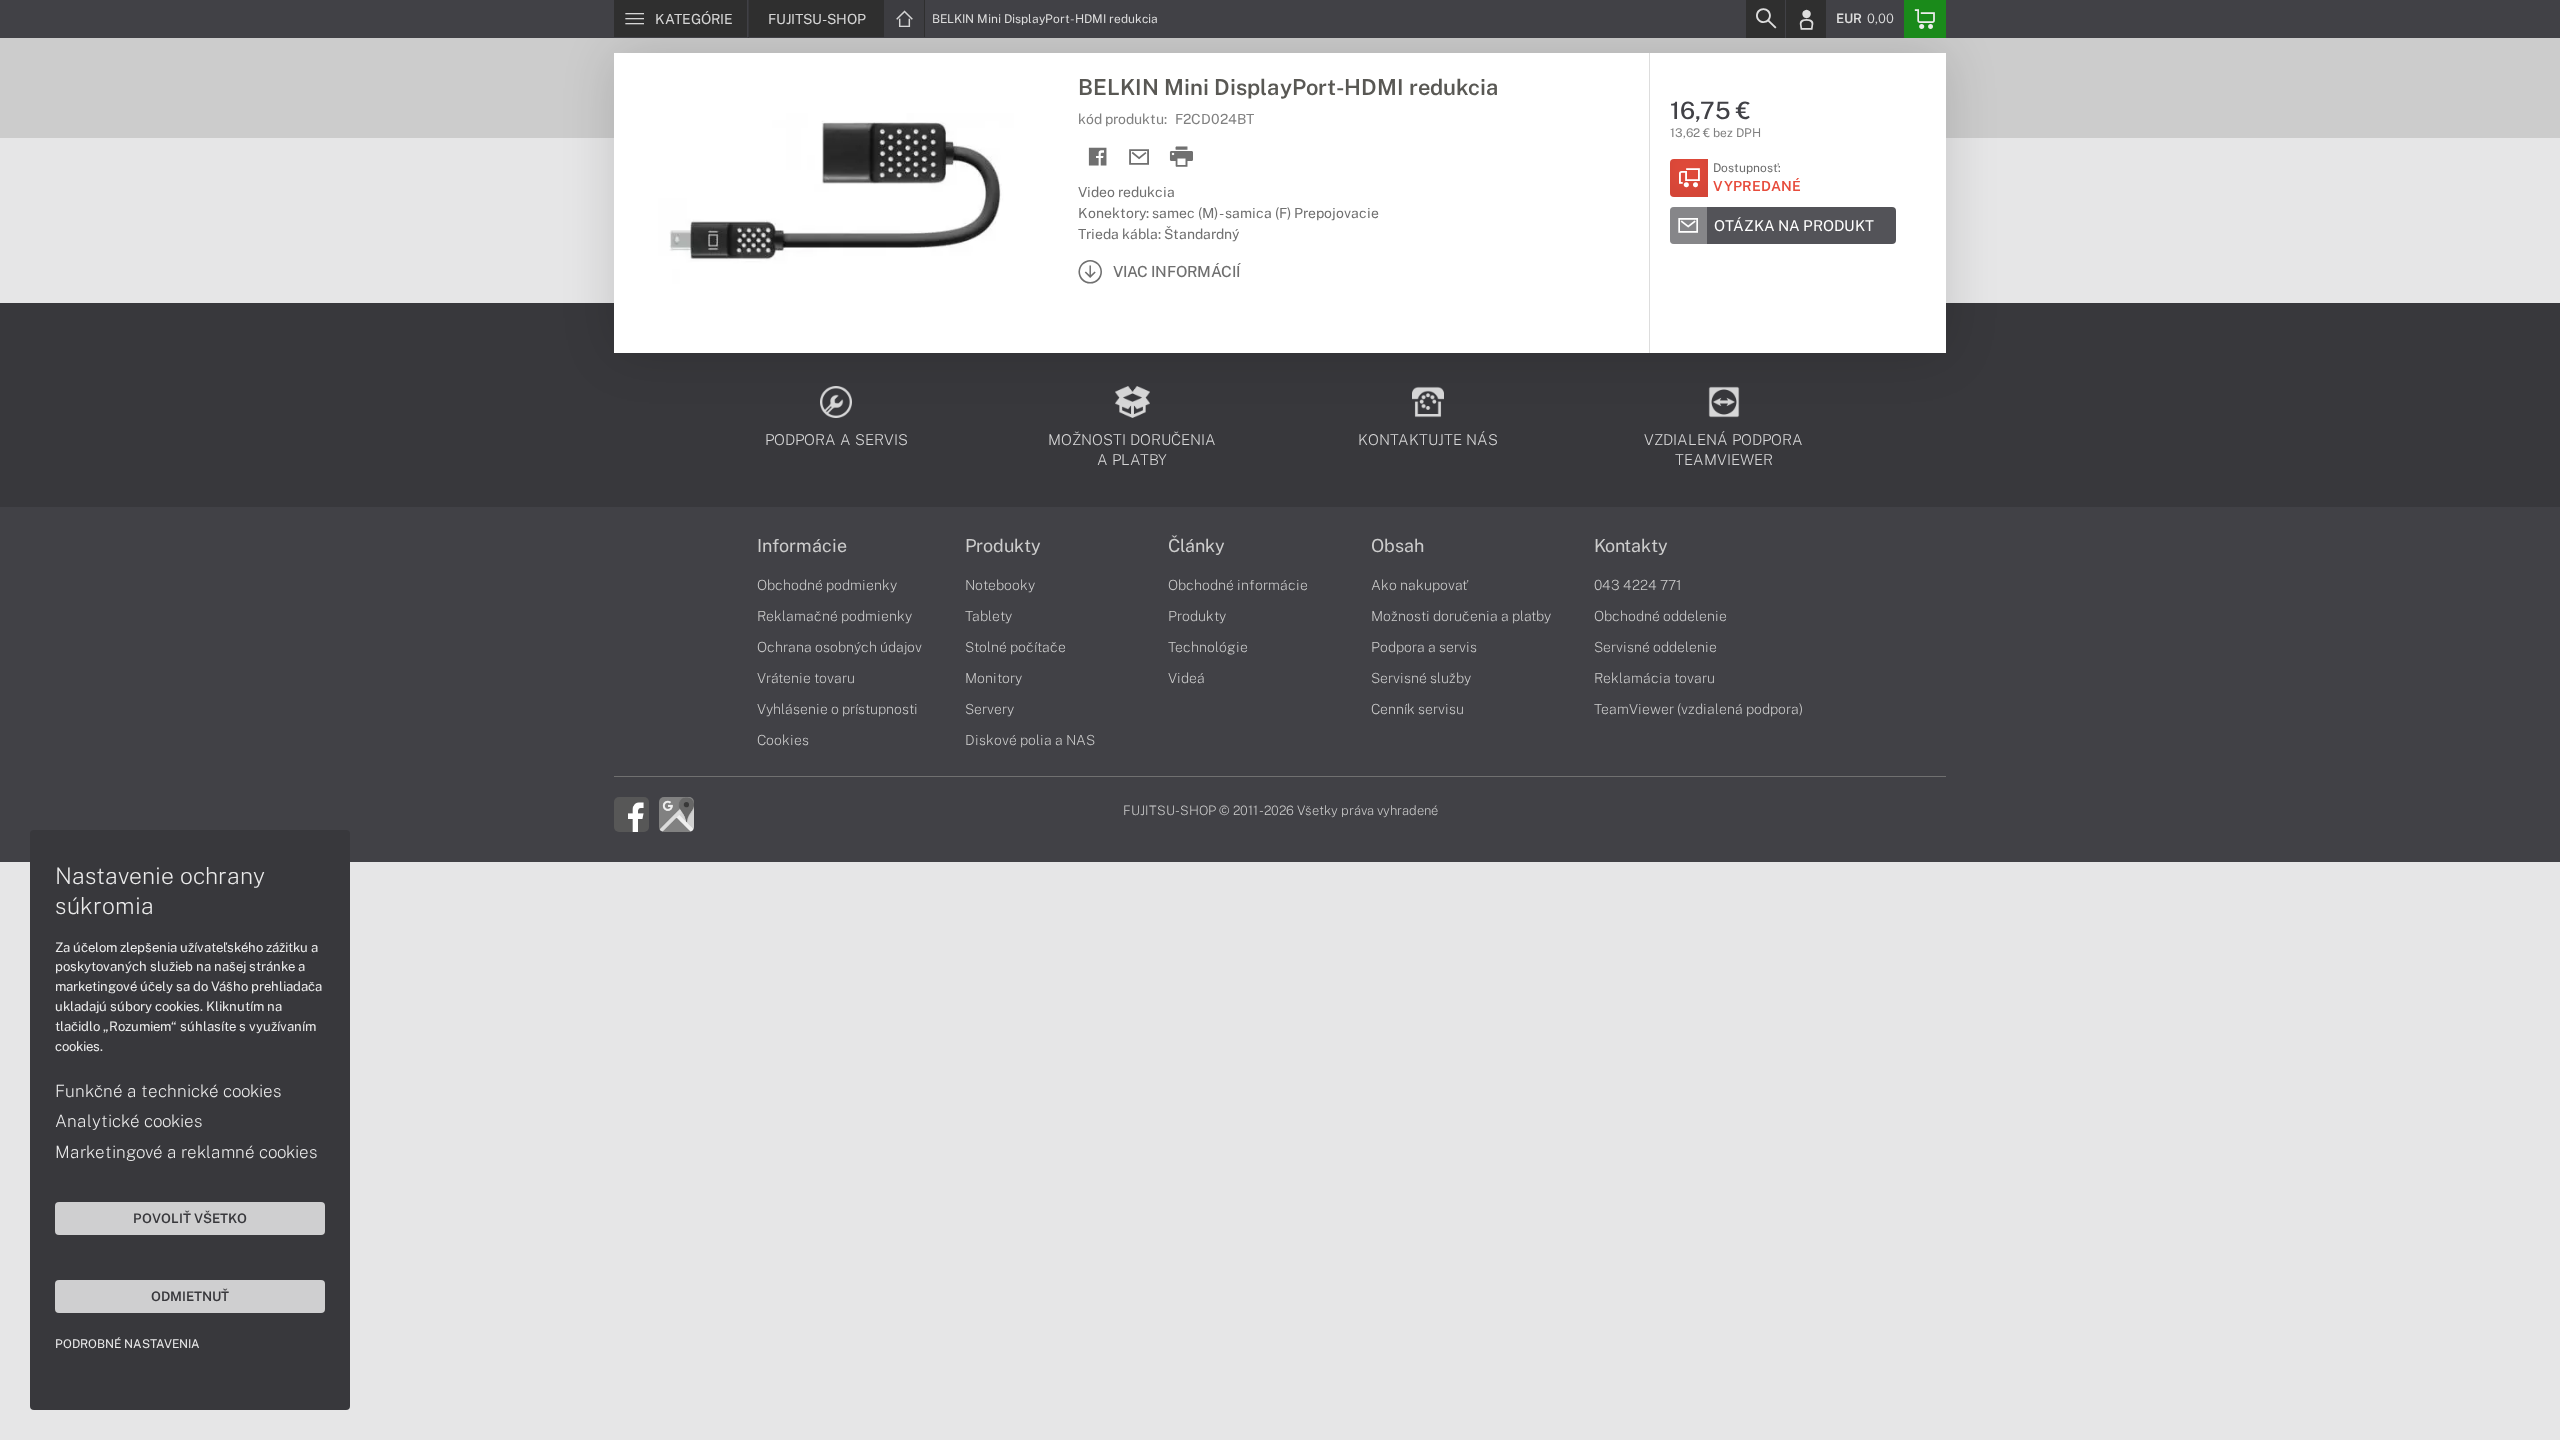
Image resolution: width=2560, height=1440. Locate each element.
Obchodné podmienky (827, 585)
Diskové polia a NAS (1030, 740)
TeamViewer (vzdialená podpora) (1698, 709)
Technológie (1208, 647)
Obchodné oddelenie (1660, 616)
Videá (1186, 678)
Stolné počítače (1015, 647)
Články (1196, 546)
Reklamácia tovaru (1654, 678)
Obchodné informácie (1238, 585)
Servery (989, 709)
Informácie (802, 546)
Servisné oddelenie (1655, 647)
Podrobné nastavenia (127, 1344)
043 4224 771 (1638, 585)
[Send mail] (1139, 157)
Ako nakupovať (1419, 585)
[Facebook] (631, 813)
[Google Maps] (676, 813)
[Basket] (1925, 19)
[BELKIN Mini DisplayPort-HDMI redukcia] (836, 203)
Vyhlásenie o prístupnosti (837, 709)
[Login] (1806, 19)
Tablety (988, 616)
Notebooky (1000, 585)
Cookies (783, 740)
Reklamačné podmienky (834, 616)
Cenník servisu (1417, 709)
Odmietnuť (190, 1296)
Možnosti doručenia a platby (1461, 616)
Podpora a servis (1424, 647)
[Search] (1765, 19)
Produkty (1003, 546)
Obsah (1397, 546)
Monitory (993, 678)
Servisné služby (1421, 678)
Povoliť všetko (190, 1218)
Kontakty (1631, 546)
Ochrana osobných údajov (839, 647)
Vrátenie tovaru (806, 678)
